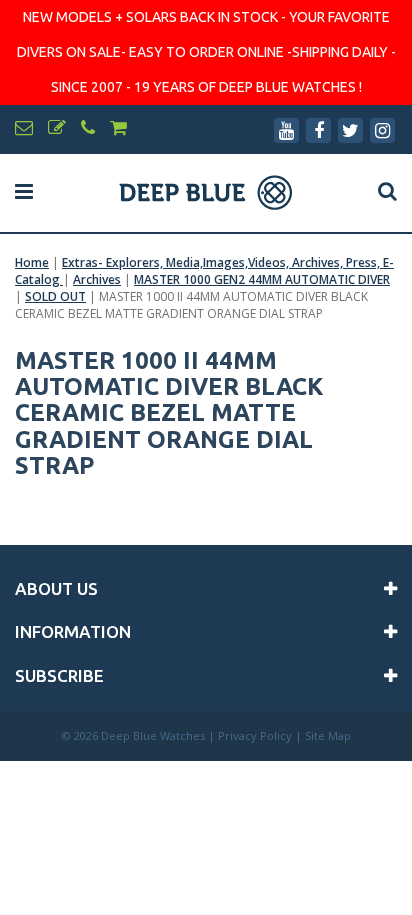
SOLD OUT (55, 296)
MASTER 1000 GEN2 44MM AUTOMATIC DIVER (262, 279)
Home (32, 262)
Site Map (328, 735)
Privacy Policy (255, 735)
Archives (97, 279)
